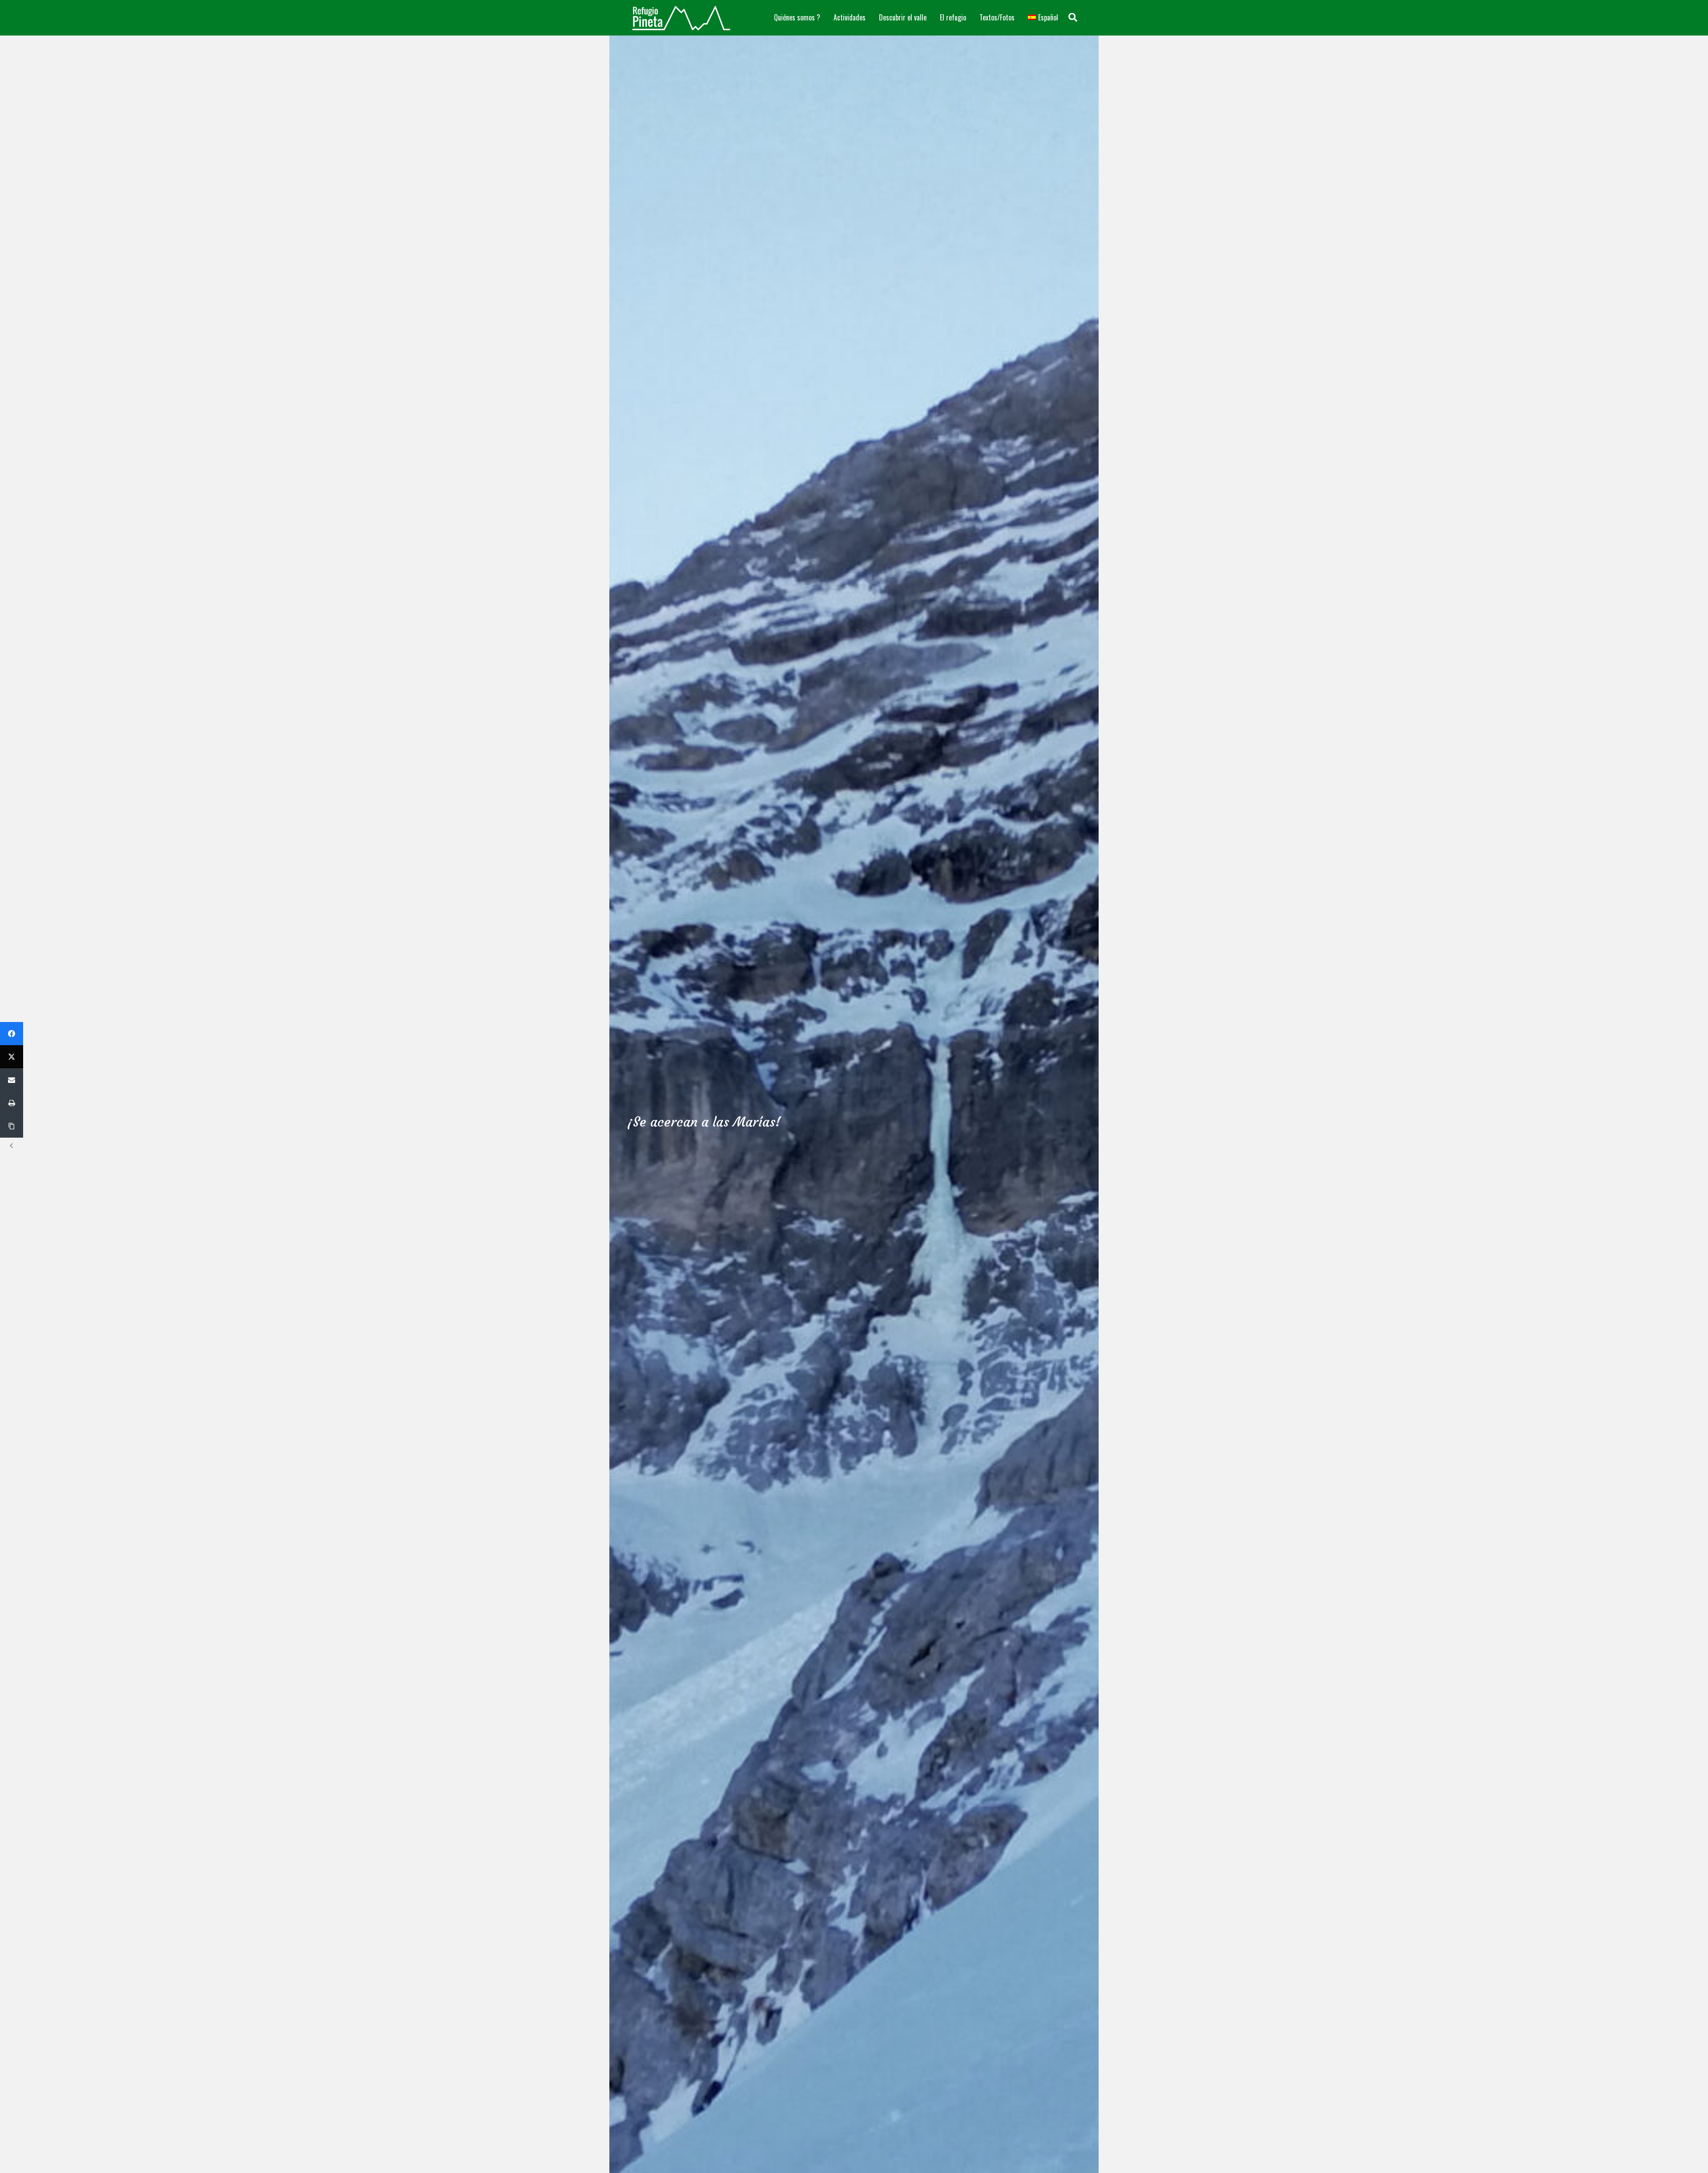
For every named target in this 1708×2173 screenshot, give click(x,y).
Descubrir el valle (903, 17)
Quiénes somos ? (797, 17)
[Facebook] (12, 1034)
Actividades (850, 17)
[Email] (12, 1080)
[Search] (1073, 17)
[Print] (12, 1103)
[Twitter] (12, 1057)
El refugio (953, 17)
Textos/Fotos (997, 17)
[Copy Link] (12, 1126)
